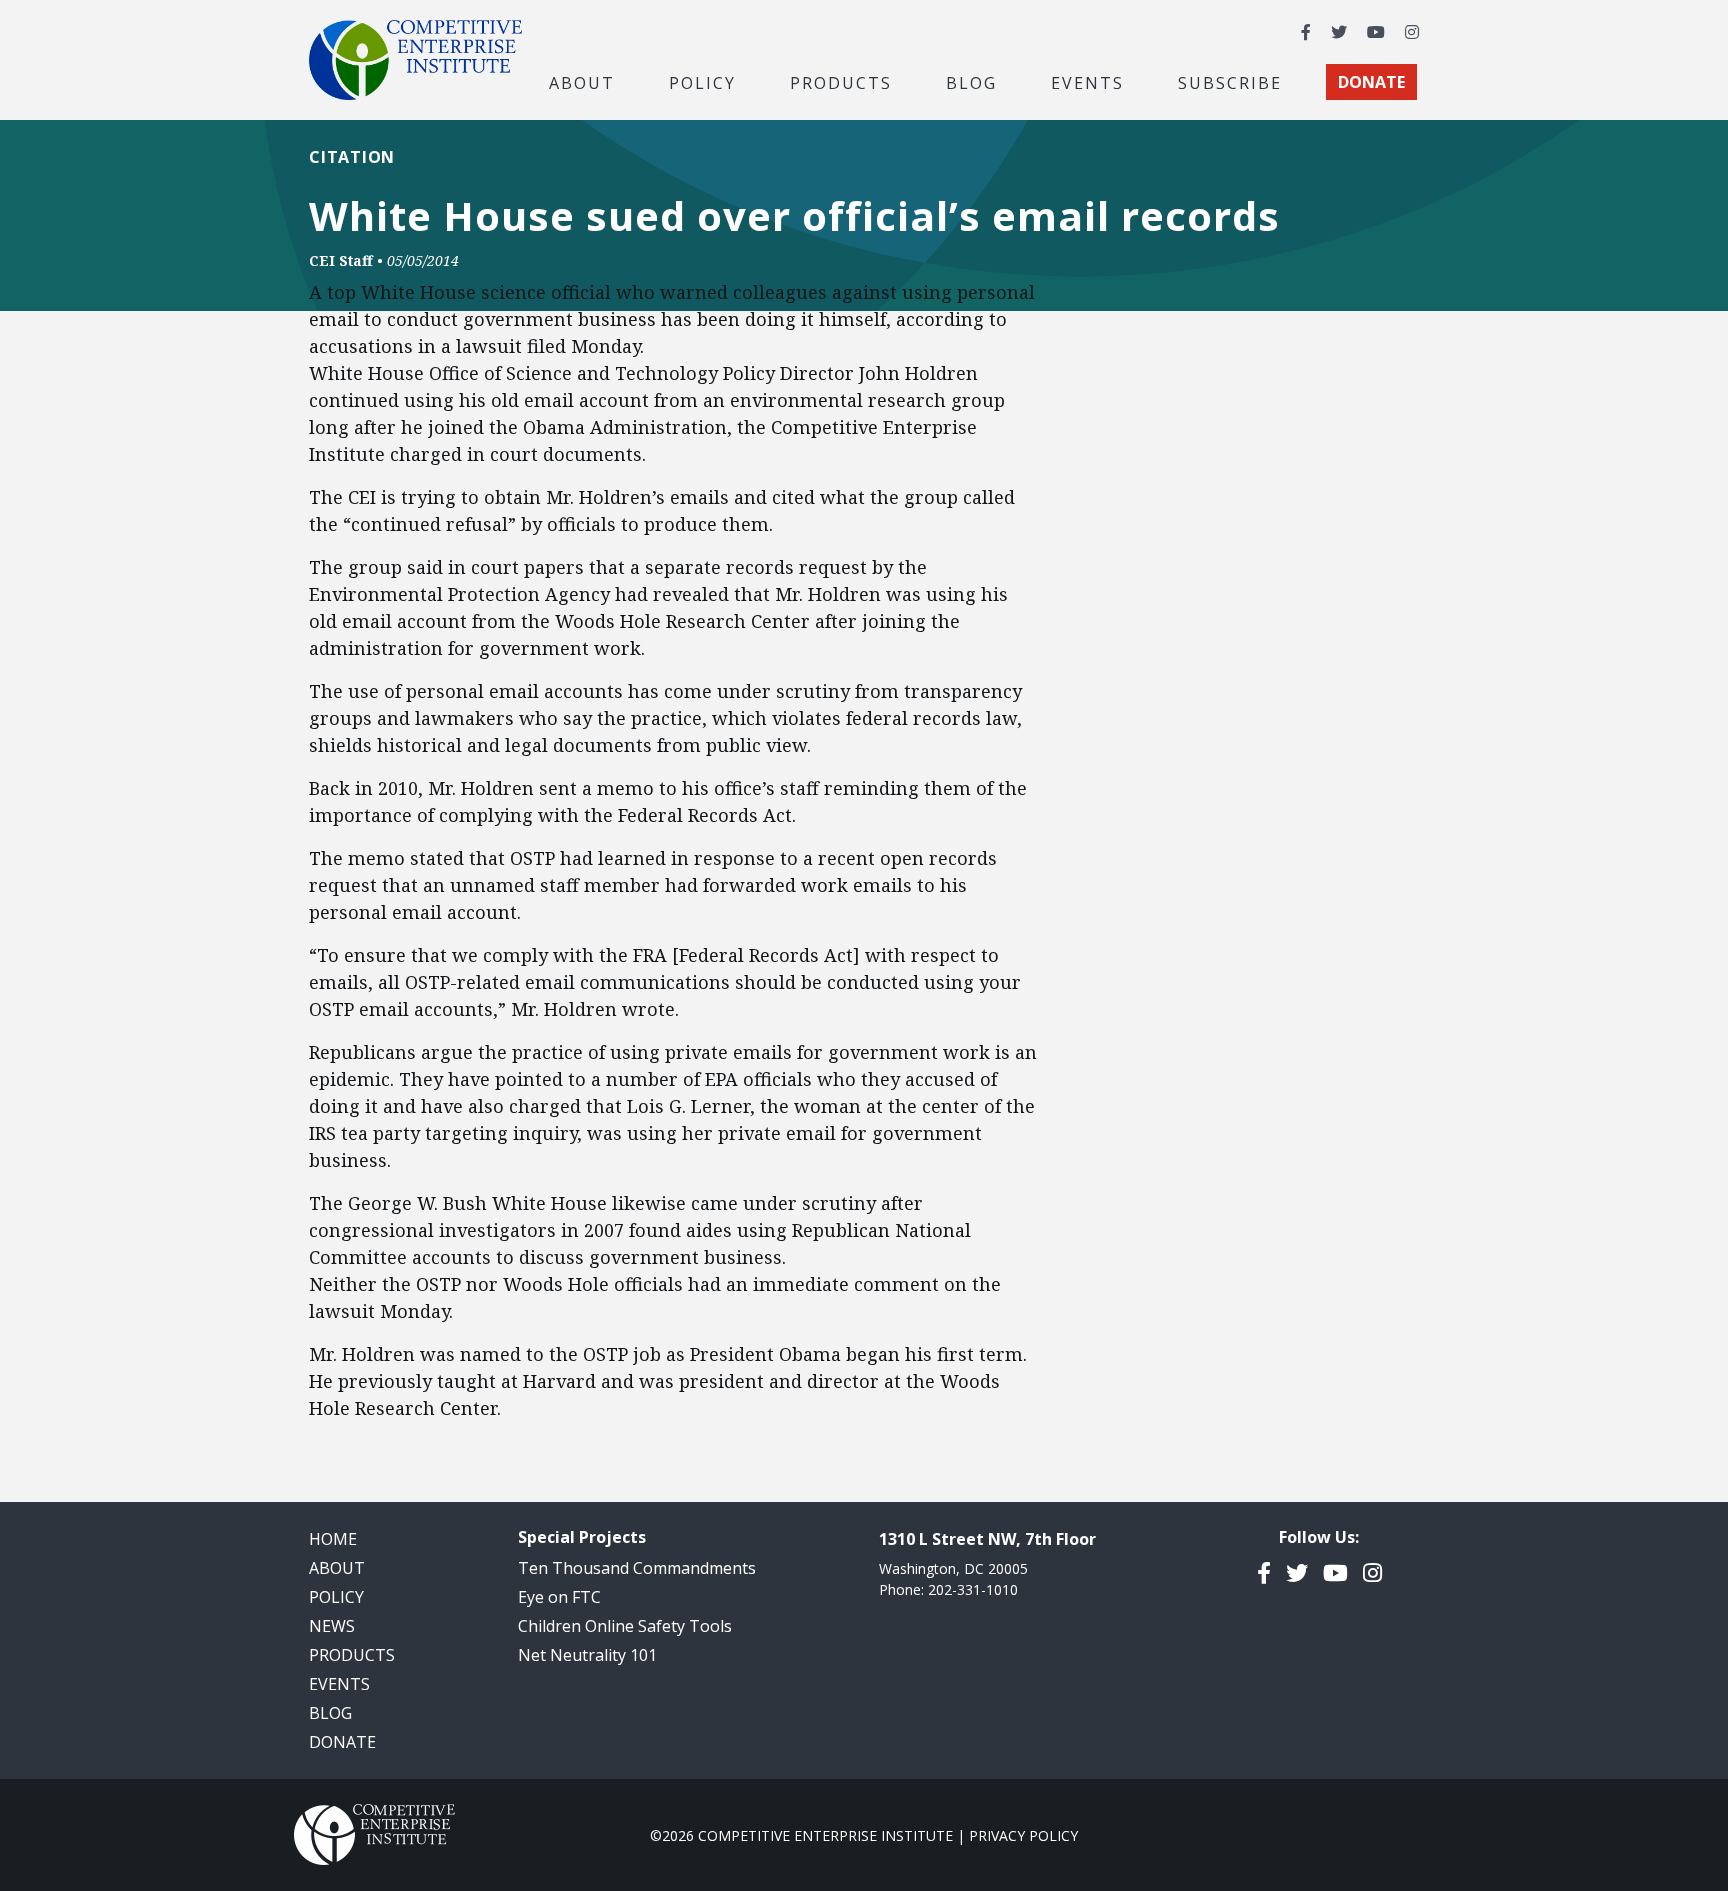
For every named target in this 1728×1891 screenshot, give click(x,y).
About (337, 1568)
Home (333, 1539)
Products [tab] (841, 82)
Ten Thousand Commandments (637, 1568)
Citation (352, 157)
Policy (336, 1597)
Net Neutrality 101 (587, 1655)
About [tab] (582, 82)
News (332, 1626)
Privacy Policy (1023, 1835)
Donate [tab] (1371, 82)
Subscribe (1230, 82)
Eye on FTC (559, 1597)
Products (352, 1655)
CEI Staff (341, 260)
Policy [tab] (702, 82)
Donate (342, 1742)
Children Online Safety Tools (625, 1626)
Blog (971, 82)
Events (1087, 82)
